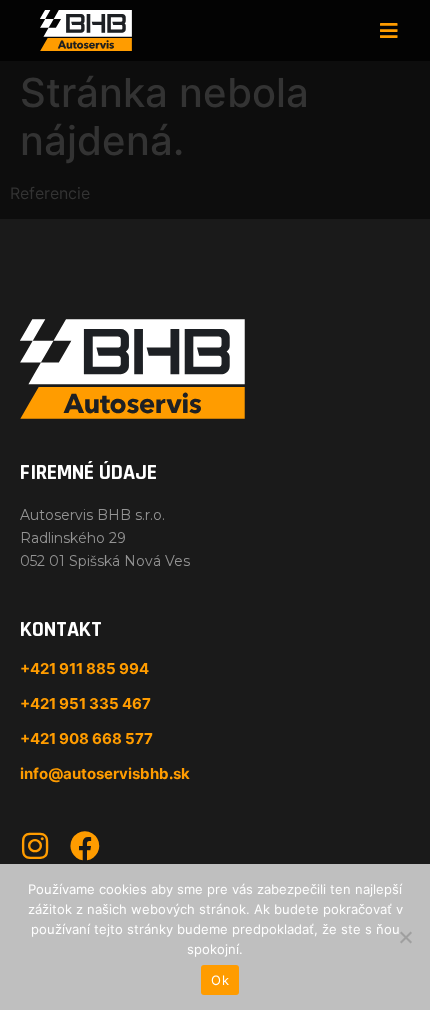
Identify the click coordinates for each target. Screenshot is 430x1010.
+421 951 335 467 (85, 703)
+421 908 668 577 (86, 738)
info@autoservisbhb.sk (105, 773)
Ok (220, 980)
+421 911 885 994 (84, 668)
